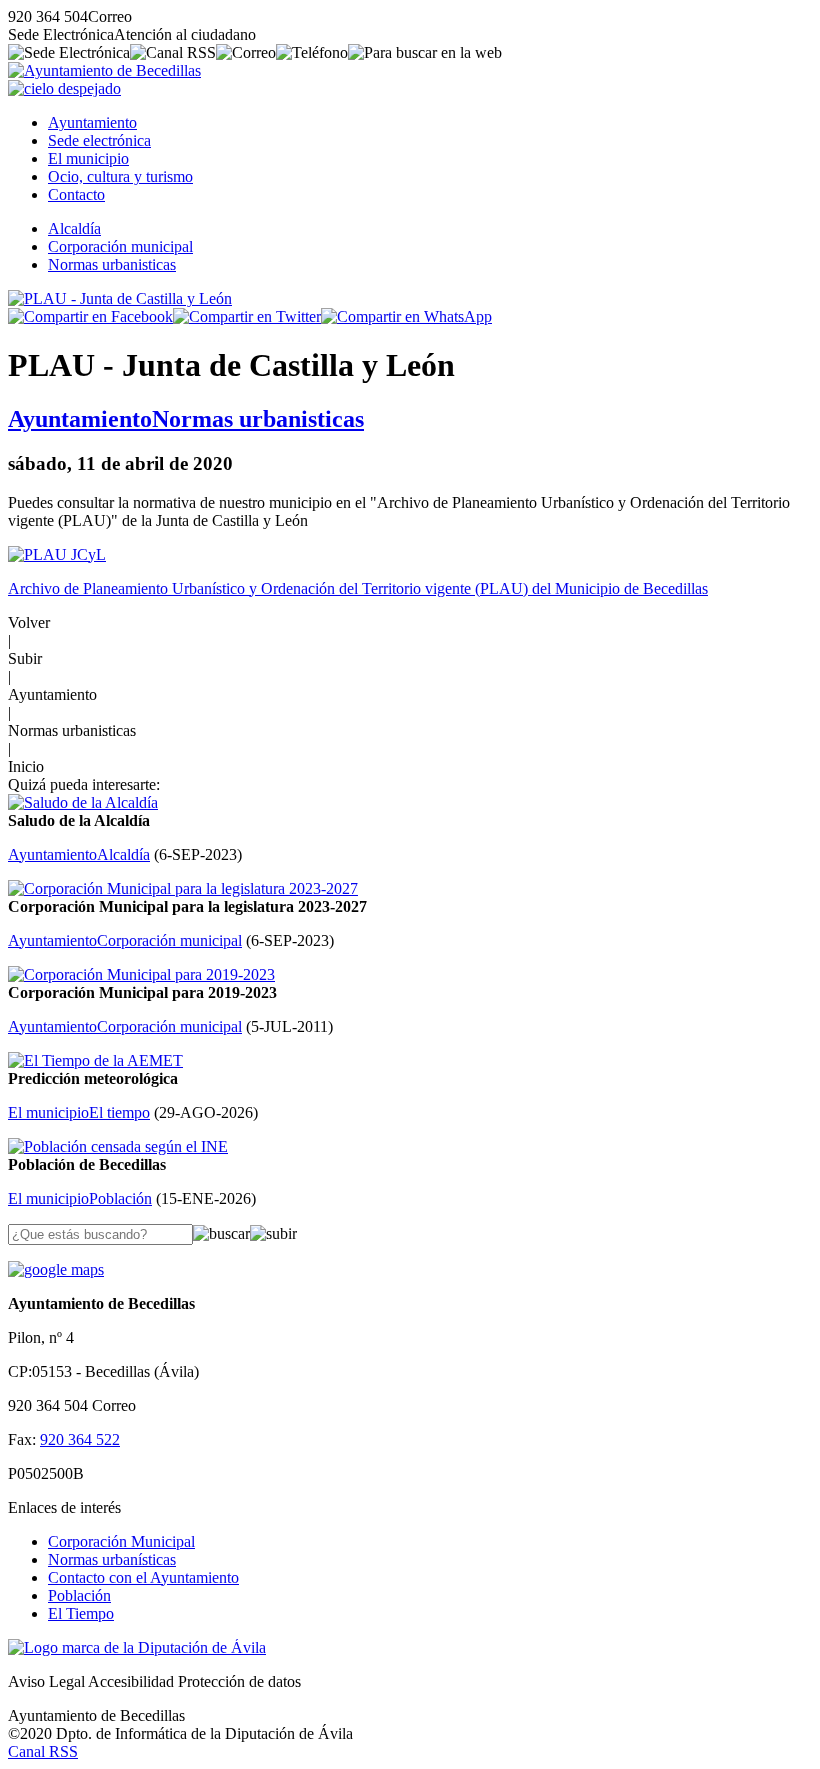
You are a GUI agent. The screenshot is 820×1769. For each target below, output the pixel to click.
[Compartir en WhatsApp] (406, 316)
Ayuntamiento (92, 122)
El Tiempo (81, 1613)
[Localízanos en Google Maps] (56, 1269)
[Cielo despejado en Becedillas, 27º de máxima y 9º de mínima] (64, 88)
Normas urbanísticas (112, 1559)
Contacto (76, 194)
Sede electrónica (99, 140)
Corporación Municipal (121, 1541)
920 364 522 (80, 1439)
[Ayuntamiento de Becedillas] (104, 70)
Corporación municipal (120, 246)
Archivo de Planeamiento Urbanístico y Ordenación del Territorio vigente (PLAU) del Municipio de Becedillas (358, 588)
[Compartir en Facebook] (90, 316)
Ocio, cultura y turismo (120, 176)
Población (79, 1595)
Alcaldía (74, 228)
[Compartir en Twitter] (247, 316)
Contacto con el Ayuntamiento (143, 1577)
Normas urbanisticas (112, 264)
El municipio (88, 158)
